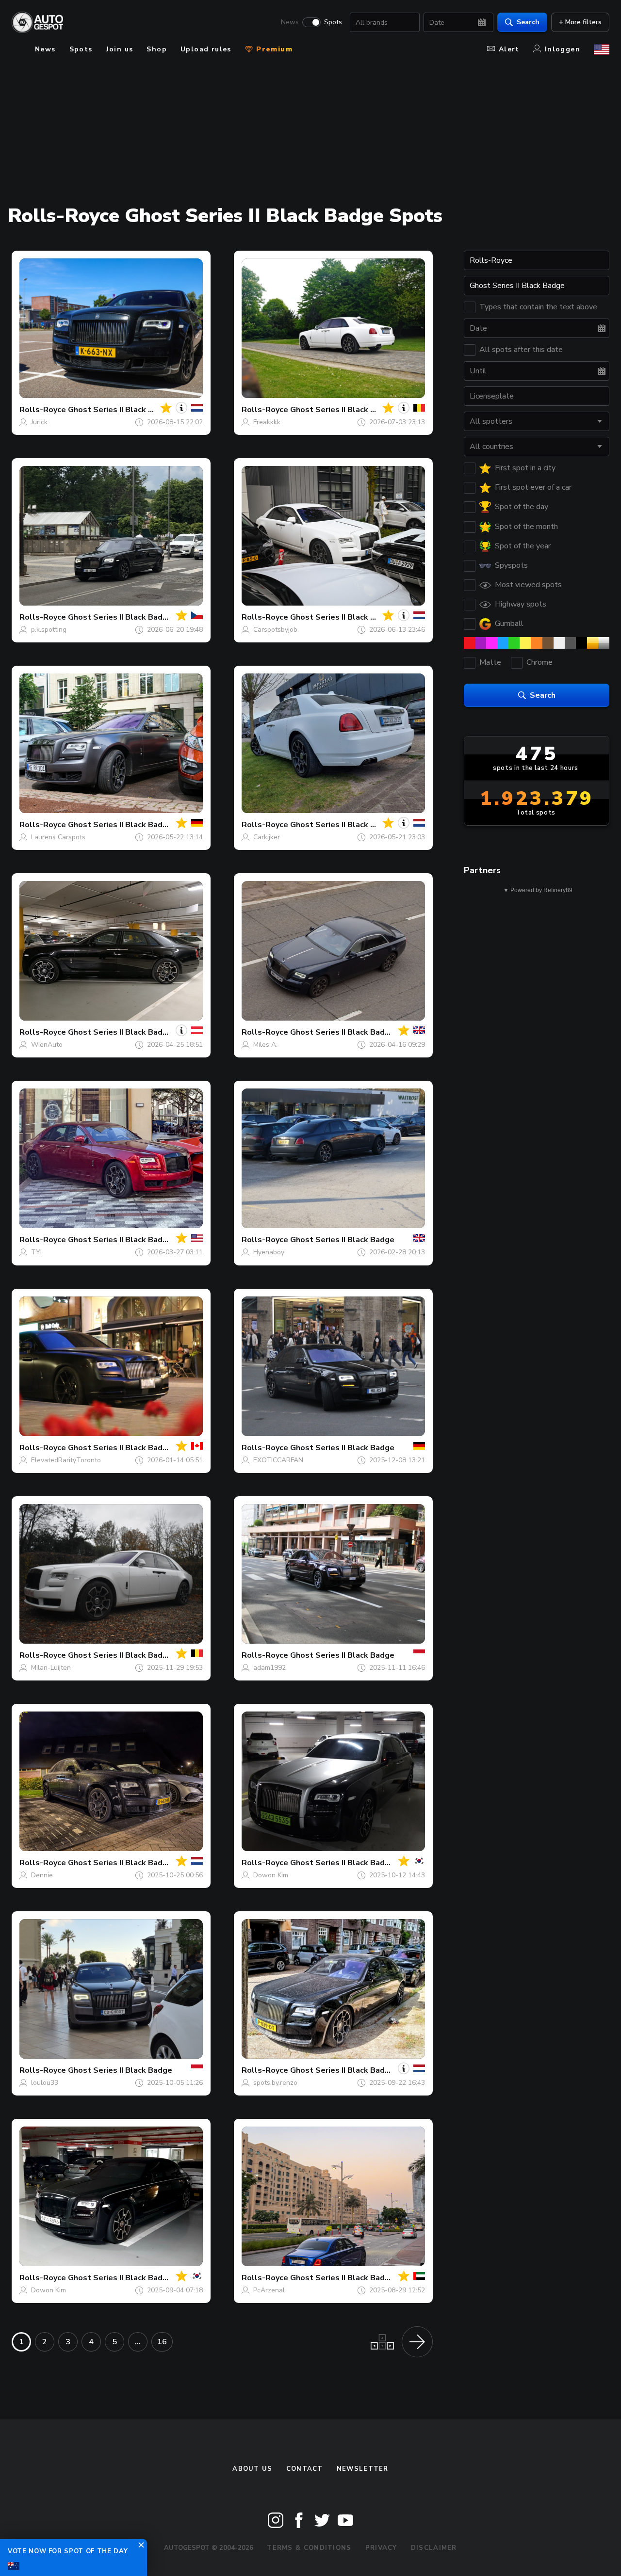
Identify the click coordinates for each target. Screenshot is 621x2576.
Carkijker (267, 837)
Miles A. (265, 1045)
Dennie (42, 1875)
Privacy (381, 2548)
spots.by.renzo (275, 2083)
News (290, 22)
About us (252, 2469)
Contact (305, 2469)
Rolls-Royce (43, 410)
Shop (157, 49)
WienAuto (47, 1045)
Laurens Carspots (58, 837)
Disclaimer (434, 2548)
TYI (36, 1252)
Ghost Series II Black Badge (120, 410)
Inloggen (563, 49)
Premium (273, 49)
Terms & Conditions (309, 2548)
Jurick (39, 422)
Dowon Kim (271, 1875)
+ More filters (580, 22)
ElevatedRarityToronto (66, 1460)
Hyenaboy (269, 1252)
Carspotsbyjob (275, 630)
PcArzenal (269, 2290)
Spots (333, 22)
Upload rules (206, 49)
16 (162, 2342)
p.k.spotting (49, 630)
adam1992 (270, 1668)
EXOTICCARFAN (278, 1460)
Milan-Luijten (51, 1668)
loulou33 (45, 2083)
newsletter (363, 2469)
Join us (120, 49)
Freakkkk (267, 422)
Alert (509, 49)
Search (528, 22)
